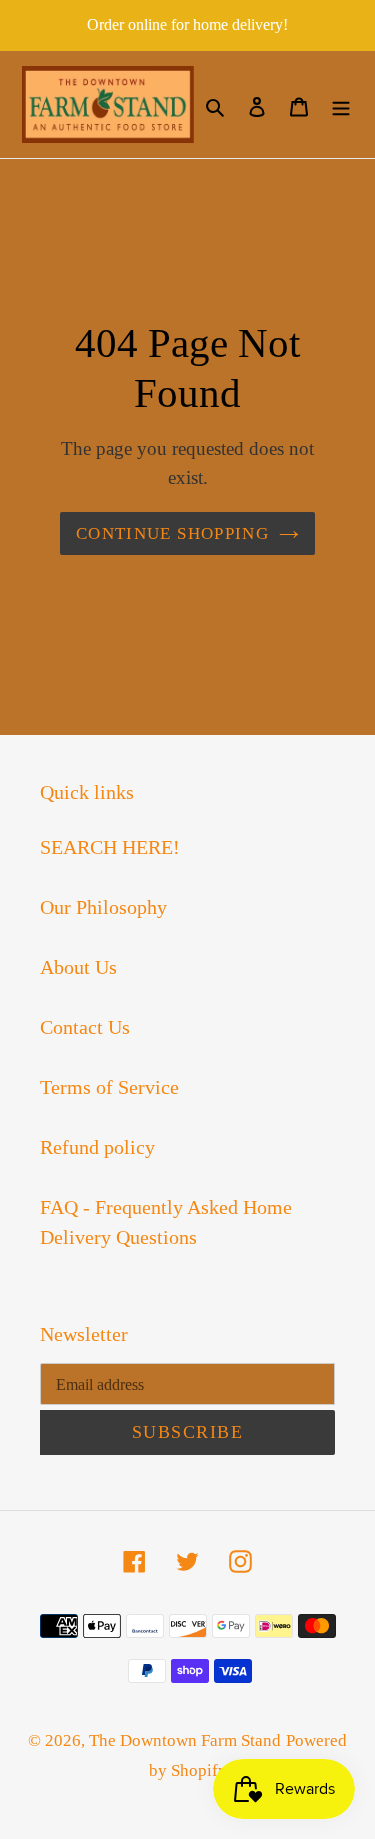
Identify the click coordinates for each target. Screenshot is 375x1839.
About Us (78, 967)
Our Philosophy (103, 907)
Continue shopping (172, 533)
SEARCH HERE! (110, 847)
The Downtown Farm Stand (185, 1740)
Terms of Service (109, 1087)
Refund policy (97, 1147)
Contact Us (85, 1027)
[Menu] (341, 105)
